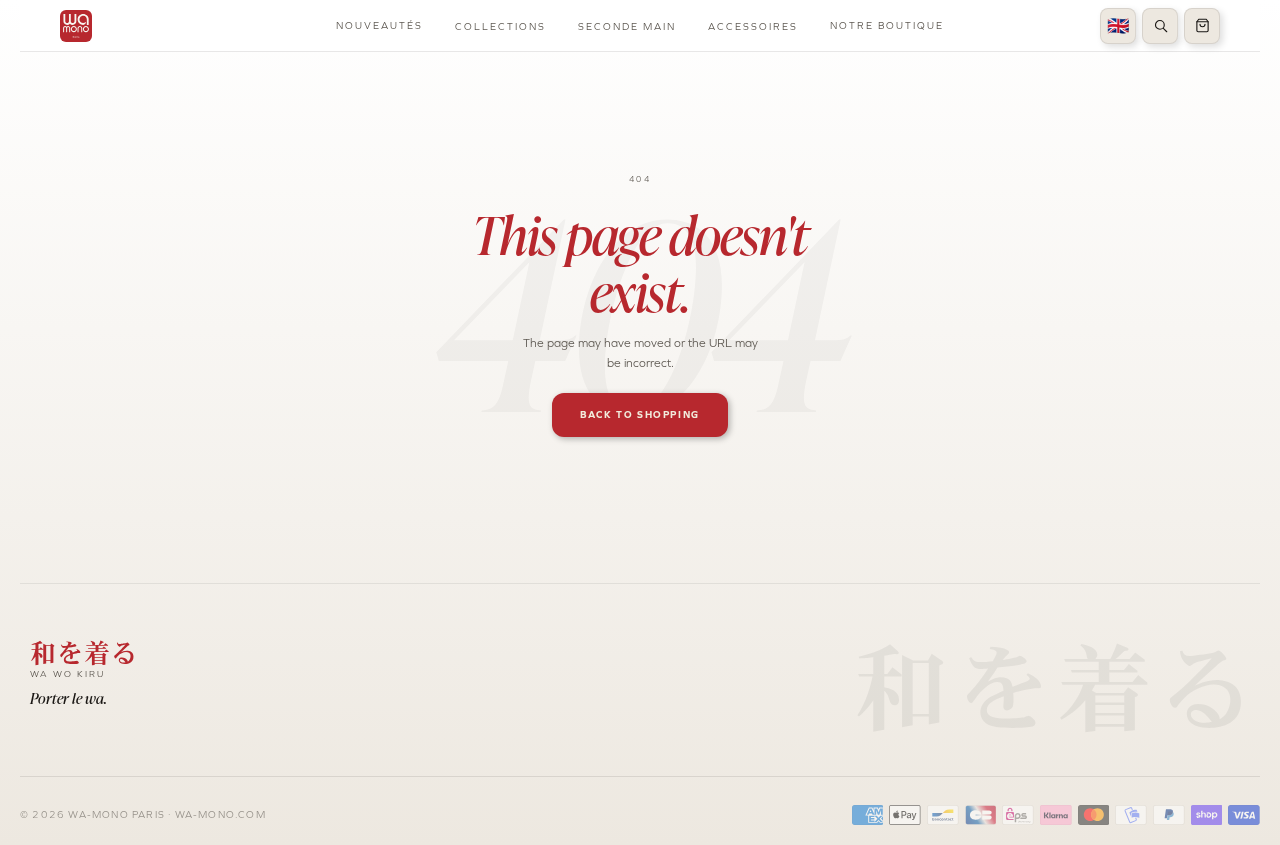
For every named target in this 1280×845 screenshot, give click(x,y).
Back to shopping (640, 414)
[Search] (1160, 26)
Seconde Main (627, 26)
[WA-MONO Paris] (76, 26)
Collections (500, 26)
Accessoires (753, 26)
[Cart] (1202, 26)
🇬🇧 (1118, 26)
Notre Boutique (887, 25)
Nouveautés (379, 25)
